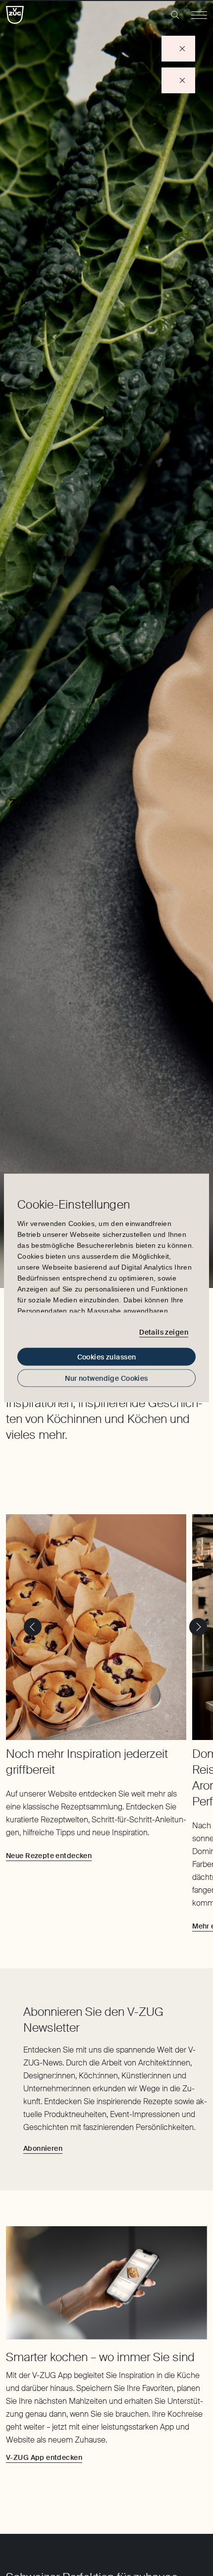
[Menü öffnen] (199, 15)
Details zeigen (164, 1332)
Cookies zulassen (107, 1357)
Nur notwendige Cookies (106, 1378)
